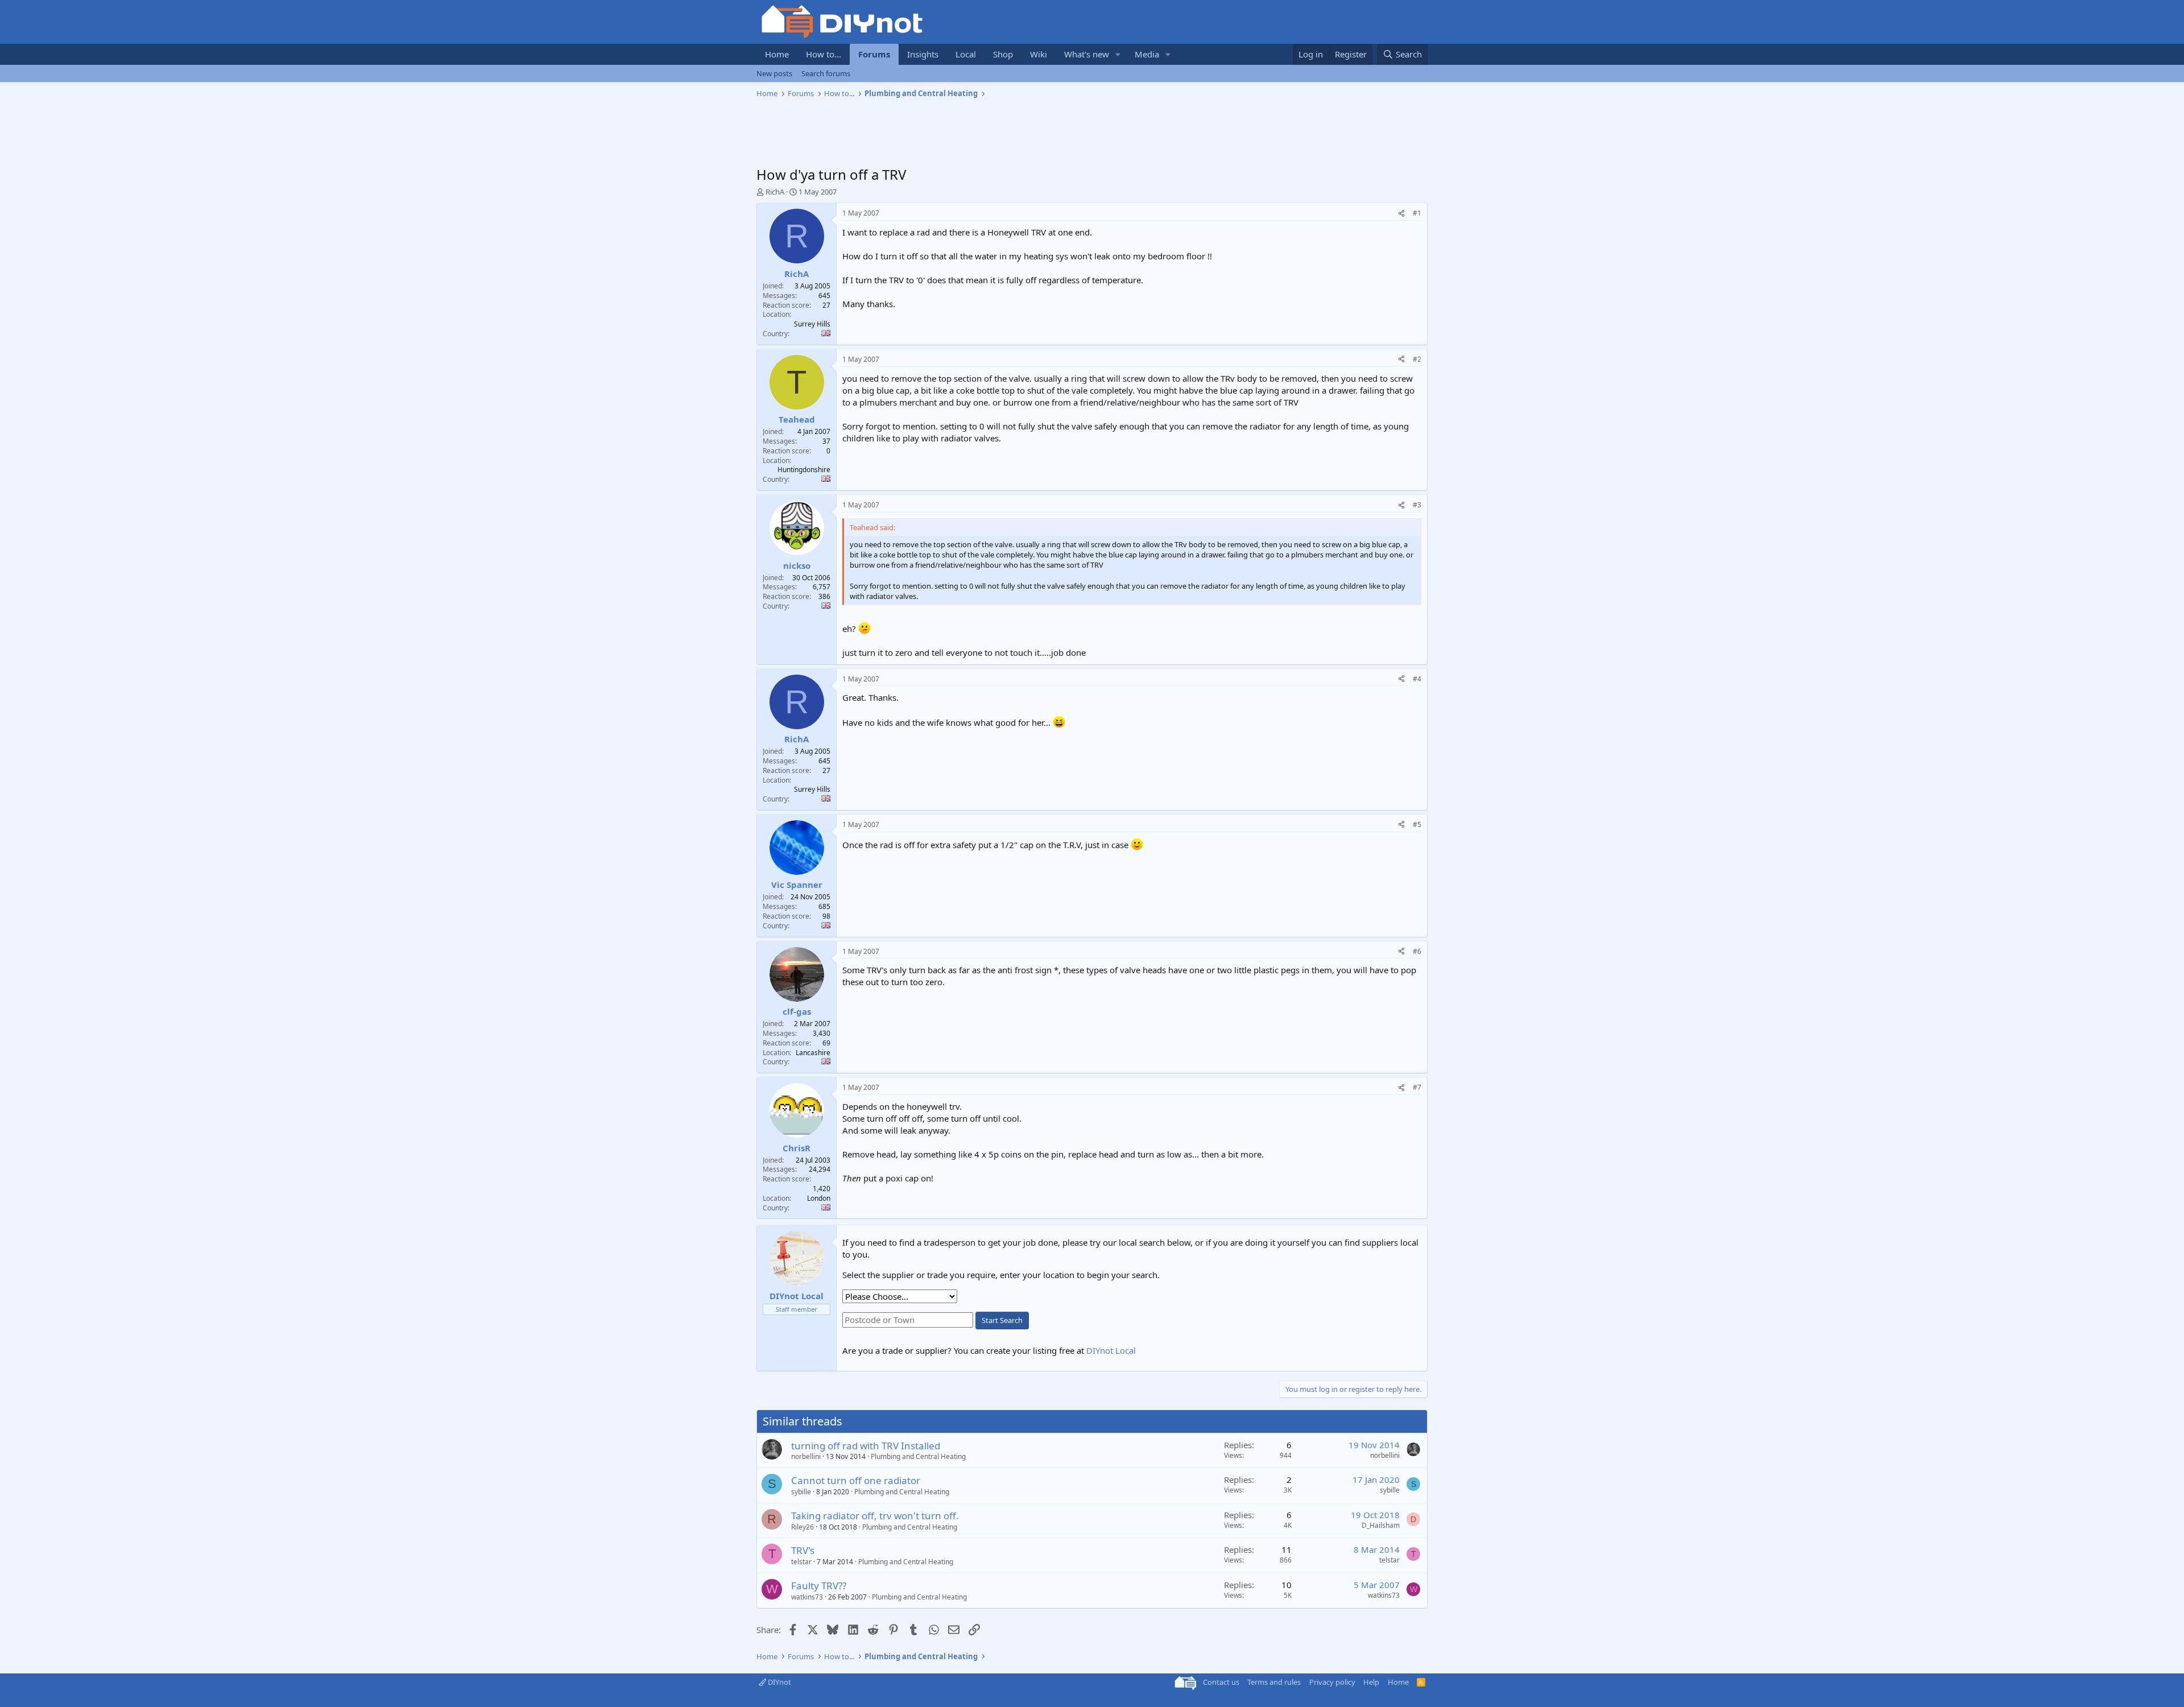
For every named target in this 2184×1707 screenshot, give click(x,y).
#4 (1417, 679)
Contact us (1221, 1682)
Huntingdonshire (804, 470)
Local (966, 54)
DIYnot (779, 1682)
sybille (801, 1492)
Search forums (826, 73)
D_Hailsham (1381, 1525)
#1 (1417, 213)
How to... (824, 54)
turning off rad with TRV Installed (866, 1446)
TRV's (803, 1550)
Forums (874, 54)
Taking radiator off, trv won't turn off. (875, 1516)
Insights (923, 54)
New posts (774, 73)
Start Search (1002, 1320)
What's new (1087, 54)
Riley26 (803, 1527)
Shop (1003, 54)
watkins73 (807, 1597)
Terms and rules (1274, 1682)
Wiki (1039, 54)
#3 (1417, 505)
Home (777, 54)
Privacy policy (1332, 1682)
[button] (1118, 54)
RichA (775, 192)
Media (1147, 54)
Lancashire (813, 1053)
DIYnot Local (1111, 1350)
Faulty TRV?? (819, 1586)
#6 (1417, 951)
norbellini (806, 1456)
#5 (1417, 824)
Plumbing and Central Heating (918, 1456)
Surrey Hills (812, 324)
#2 (1417, 359)
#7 (1417, 1087)
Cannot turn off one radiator (856, 1480)
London (819, 1198)
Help (1371, 1682)
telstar (801, 1562)
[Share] (1401, 214)
